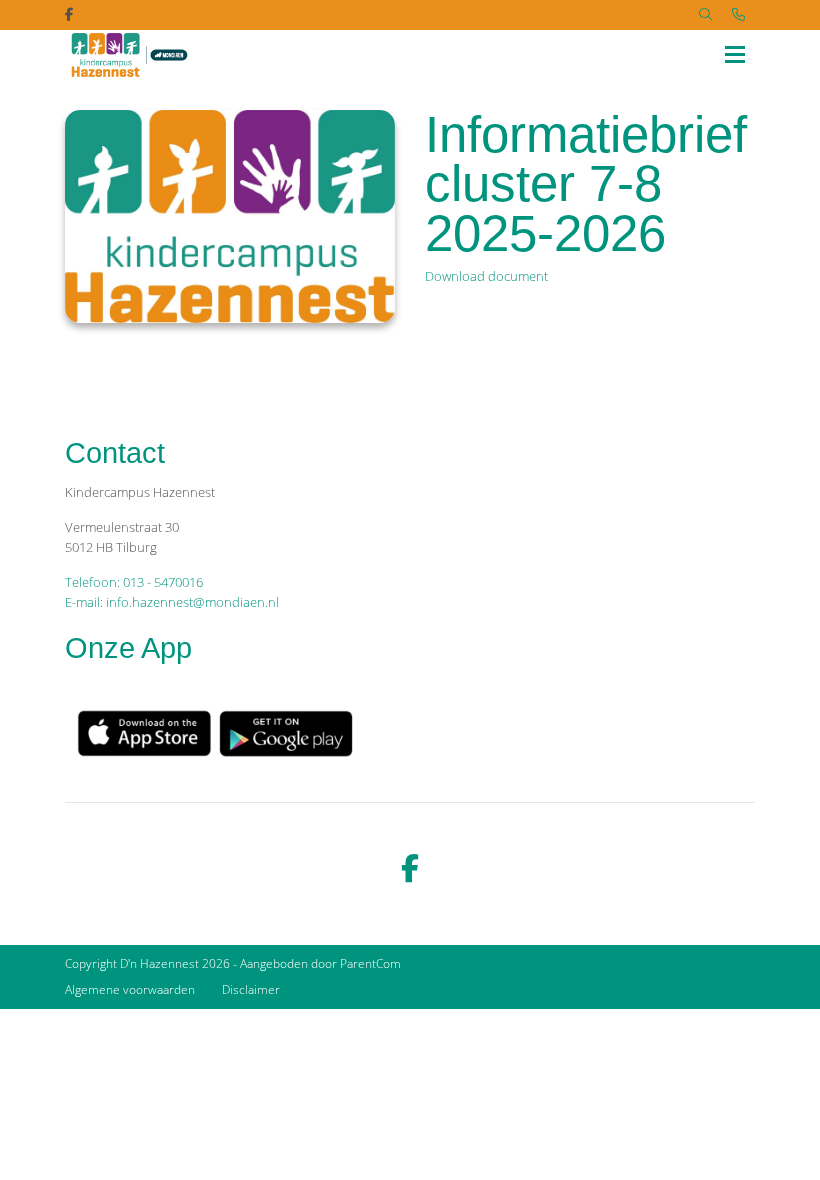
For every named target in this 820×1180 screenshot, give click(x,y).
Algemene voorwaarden (130, 989)
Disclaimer (251, 989)
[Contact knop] (738, 15)
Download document (486, 276)
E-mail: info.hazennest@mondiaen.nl (172, 602)
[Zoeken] (705, 15)
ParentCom (370, 963)
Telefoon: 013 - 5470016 (134, 582)
